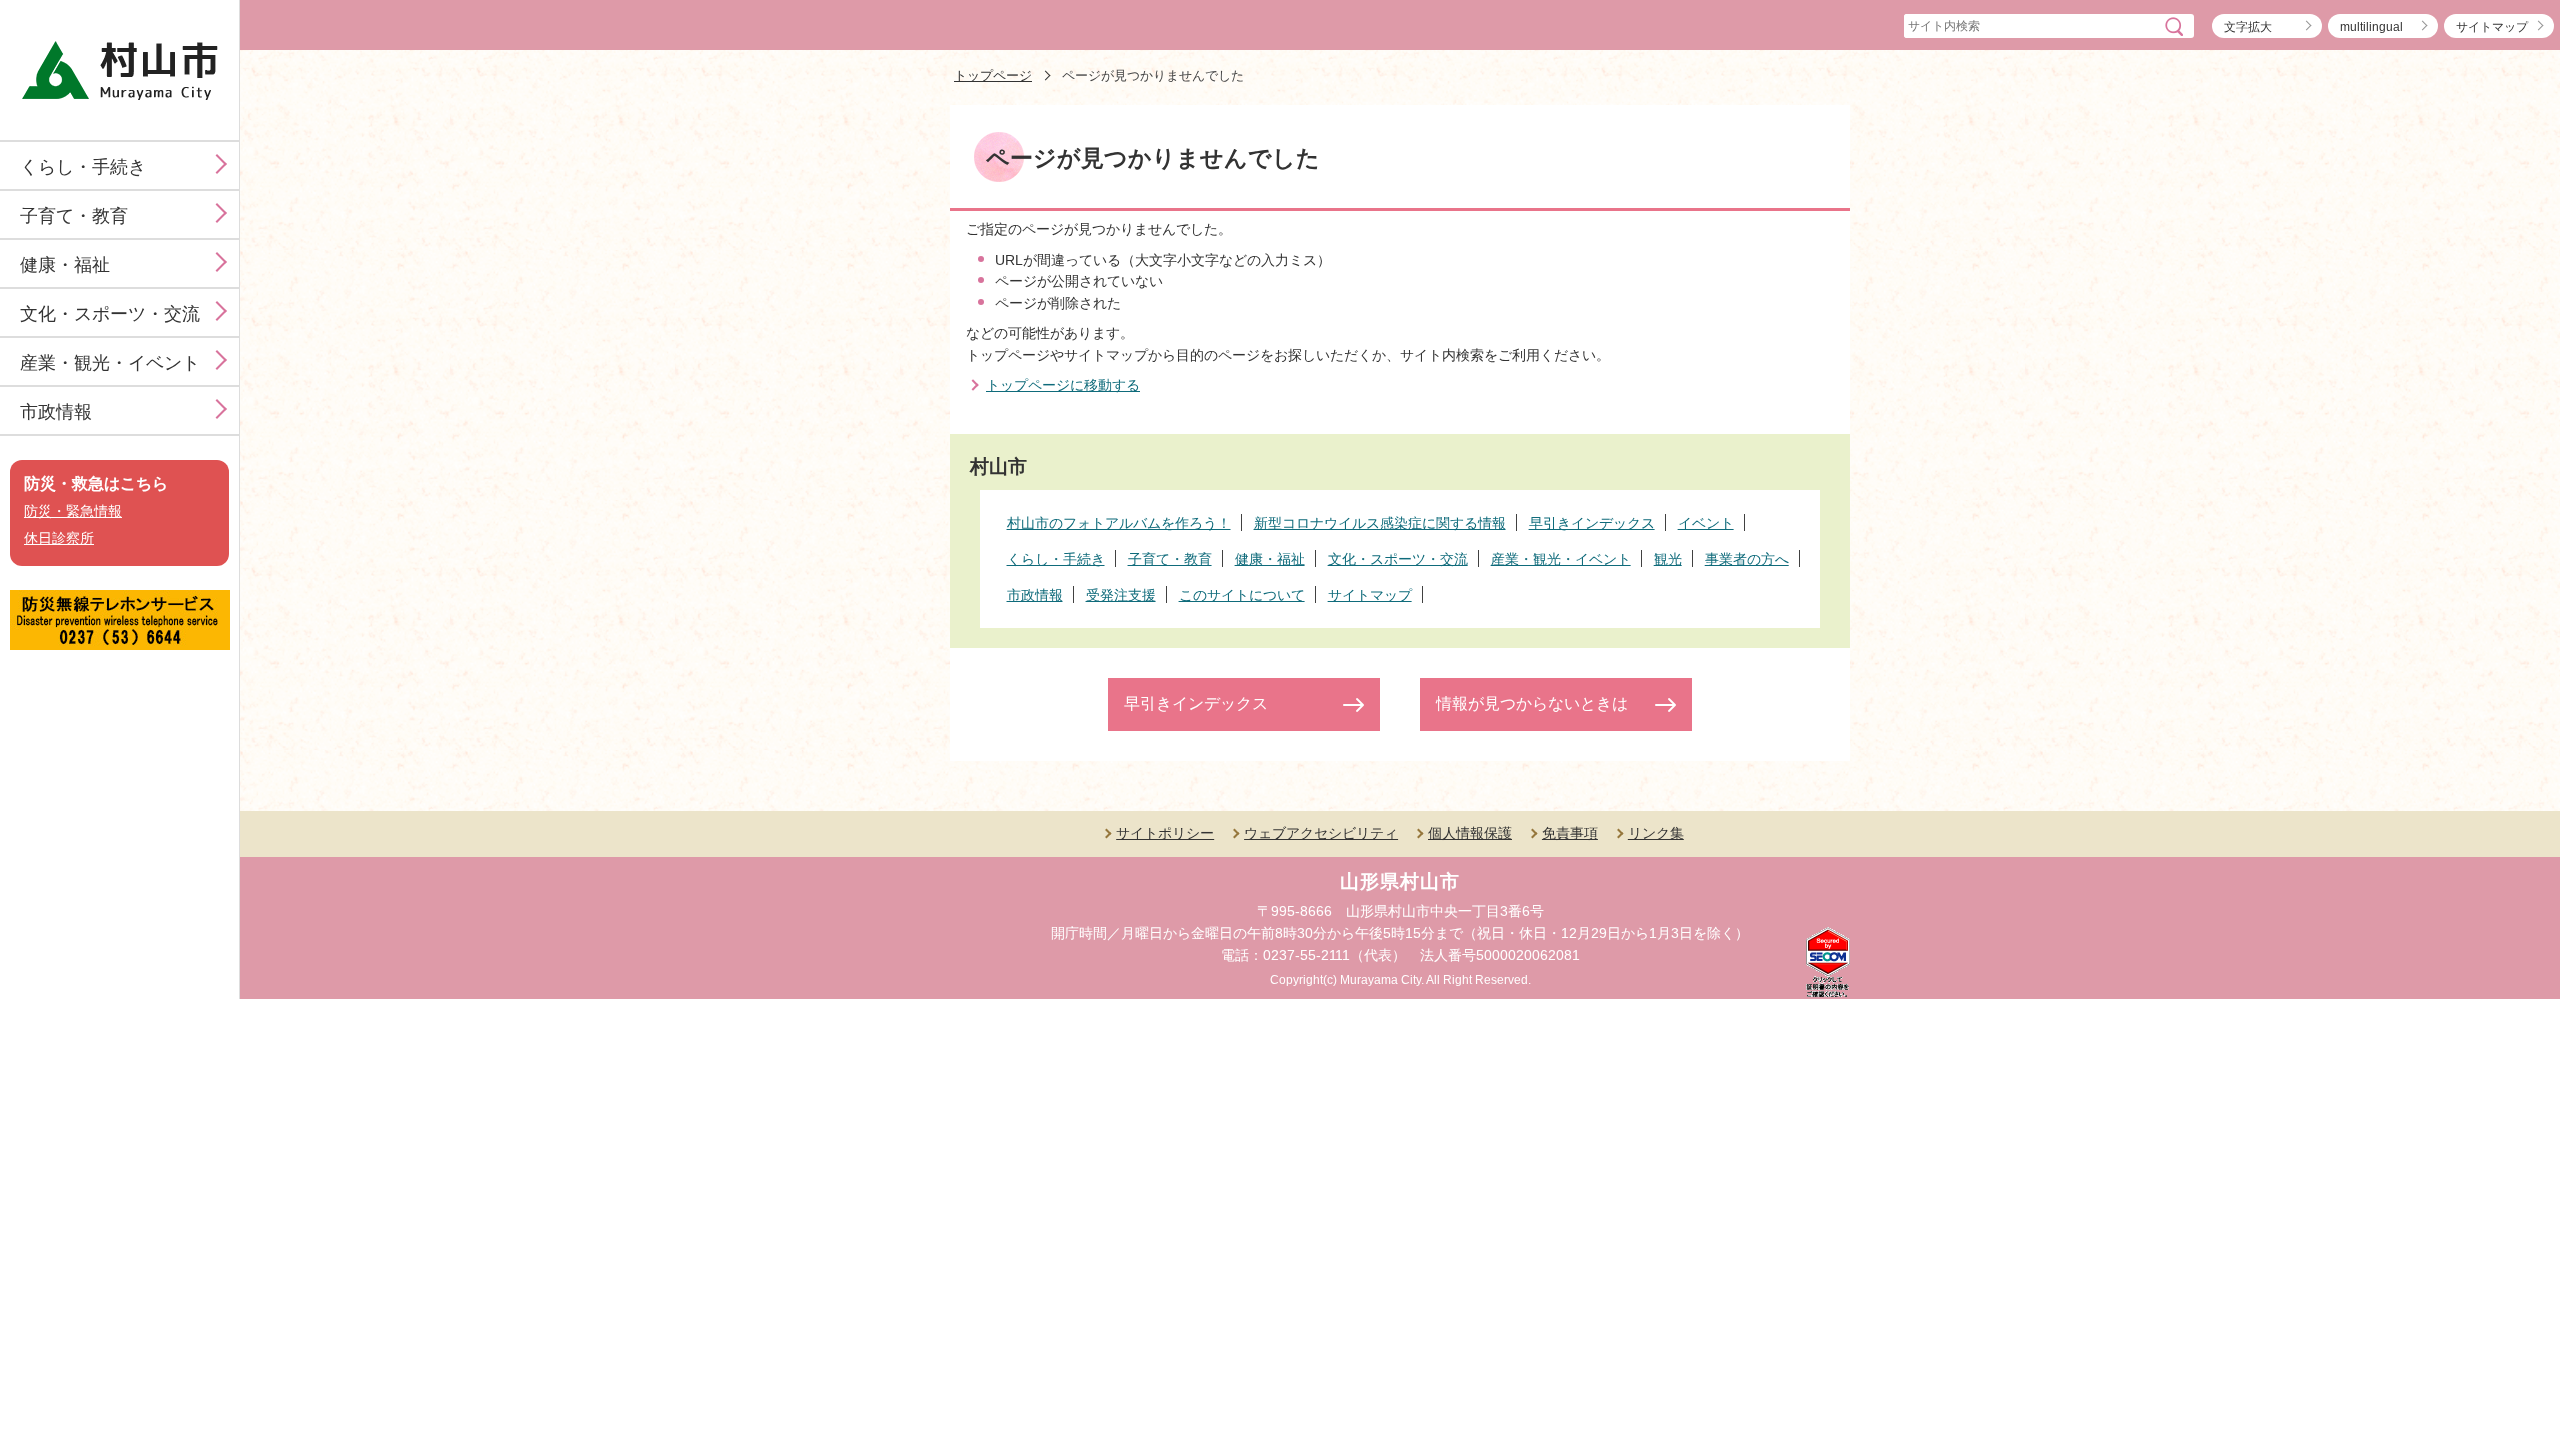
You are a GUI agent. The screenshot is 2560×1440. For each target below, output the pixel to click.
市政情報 (56, 412)
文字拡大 (2248, 27)
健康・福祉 (65, 265)
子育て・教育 (74, 216)
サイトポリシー (1165, 833)
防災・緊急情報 (73, 511)
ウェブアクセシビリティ (1321, 833)
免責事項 (1570, 833)
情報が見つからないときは (1532, 703)
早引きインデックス (1196, 703)
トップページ (993, 75)
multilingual (2371, 27)
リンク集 (1656, 833)
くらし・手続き (83, 167)
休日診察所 (59, 538)
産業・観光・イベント (110, 363)
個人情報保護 (1470, 833)
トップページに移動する (1063, 385)
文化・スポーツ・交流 (110, 314)
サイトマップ (2492, 27)
